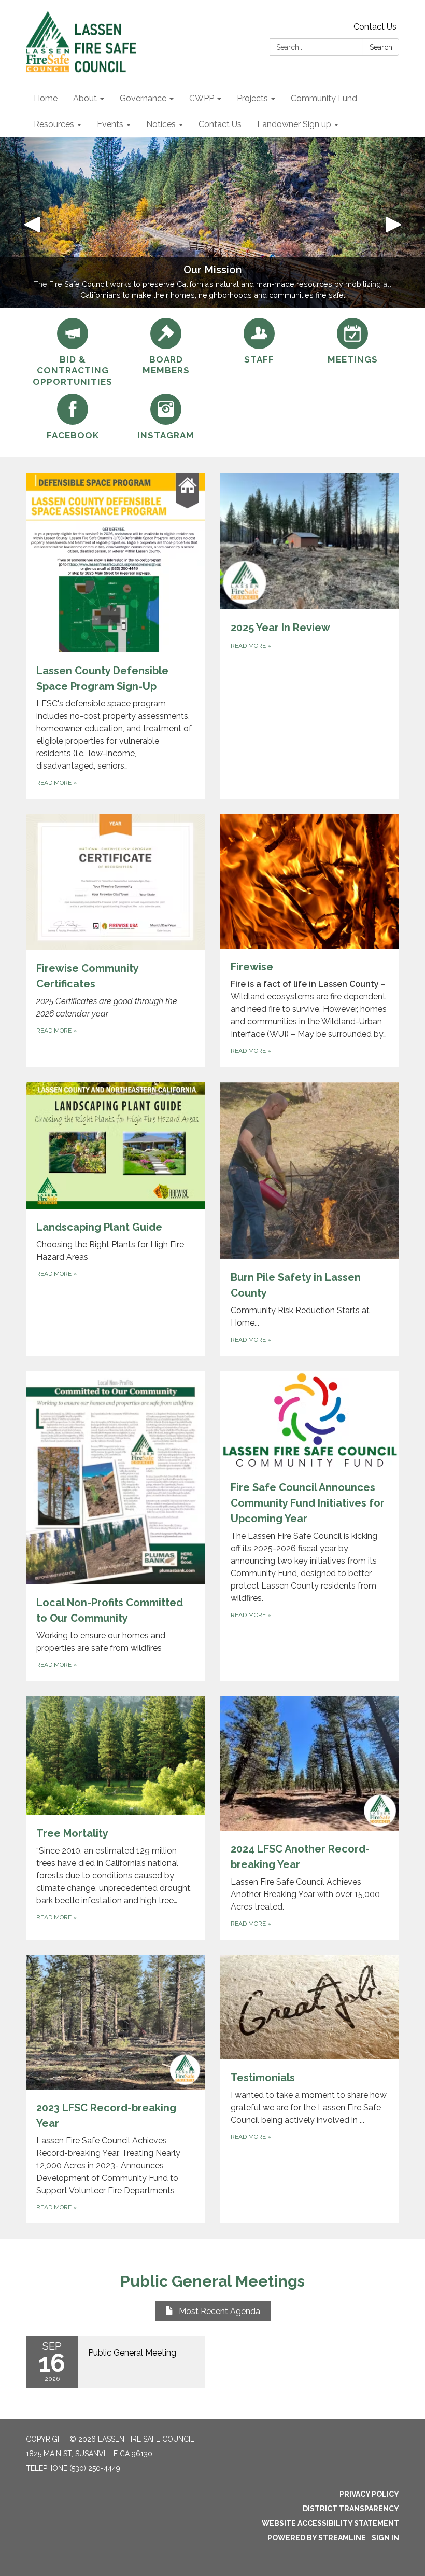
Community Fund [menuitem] (324, 98)
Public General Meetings (212, 2281)
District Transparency (351, 2509)
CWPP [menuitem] (202, 98)
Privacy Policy (369, 2494)
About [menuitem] (85, 98)
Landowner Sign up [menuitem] (294, 124)
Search (381, 47)
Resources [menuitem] (54, 124)
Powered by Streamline (317, 2538)
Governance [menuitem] (143, 98)
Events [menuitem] (110, 124)
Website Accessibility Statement (330, 2523)
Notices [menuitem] (161, 124)
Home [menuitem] (46, 98)
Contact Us (375, 27)
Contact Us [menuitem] (220, 124)
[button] (32, 222)
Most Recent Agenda (219, 2311)
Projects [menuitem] (252, 98)
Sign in (385, 2538)
